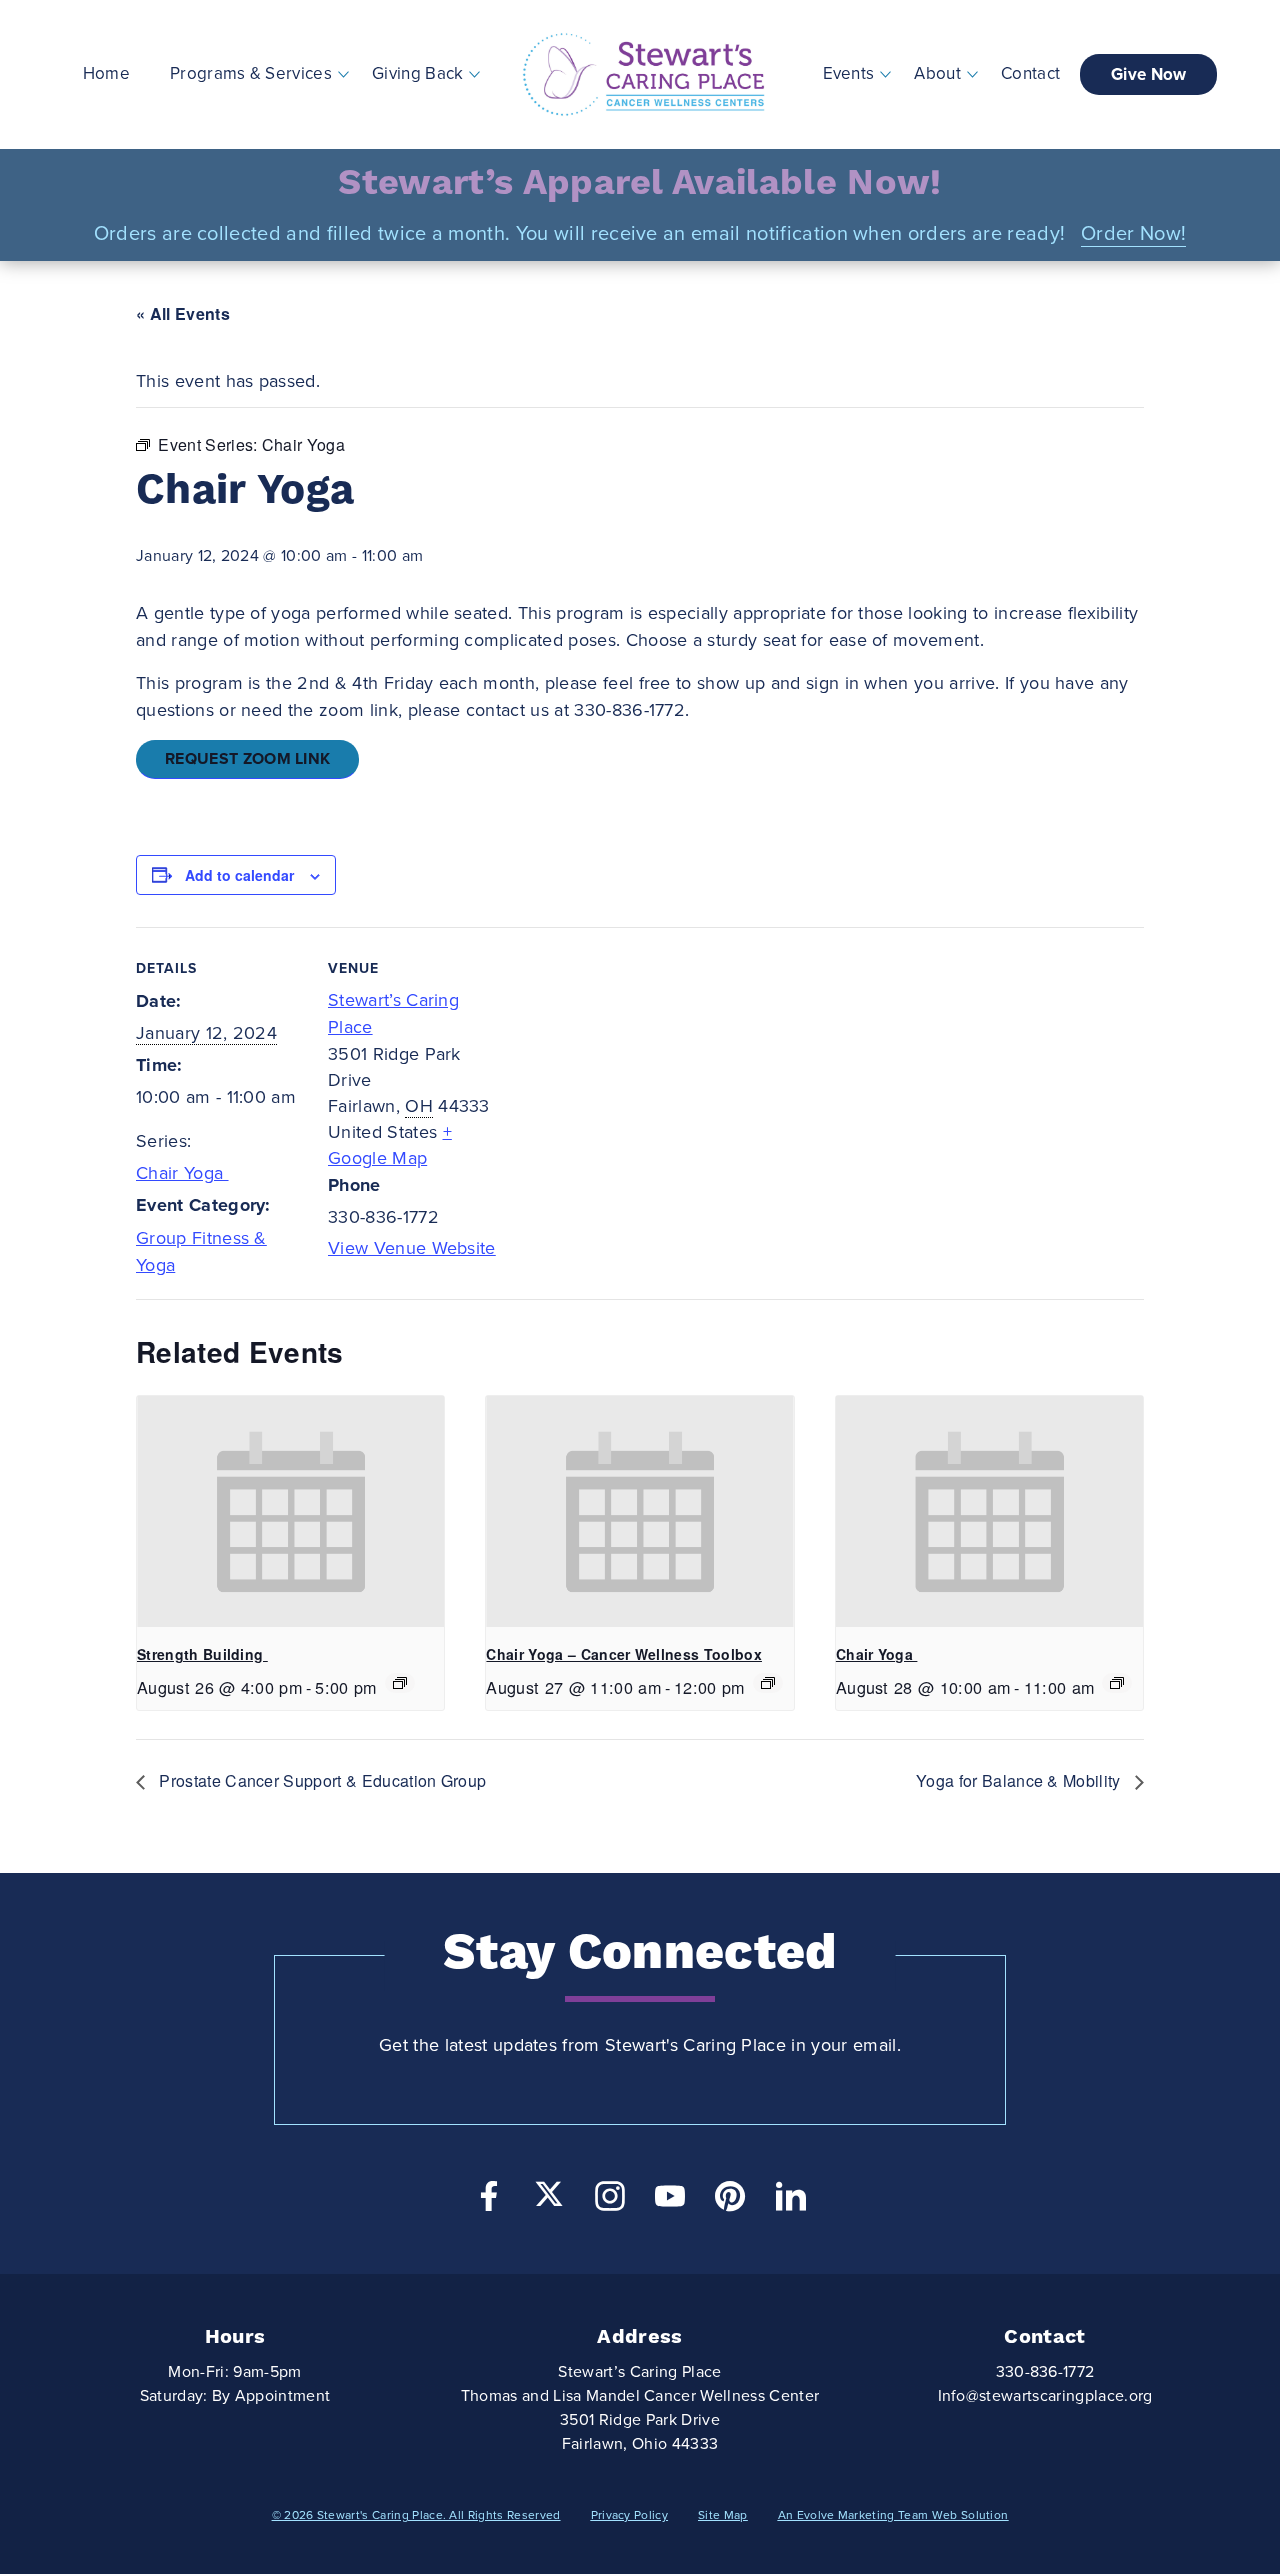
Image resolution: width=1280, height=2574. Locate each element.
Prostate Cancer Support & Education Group (323, 1780)
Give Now (1149, 74)
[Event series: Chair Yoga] (768, 1683)
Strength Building (202, 1654)
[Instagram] (610, 2201)
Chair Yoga (182, 1173)
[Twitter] (549, 2194)
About (937, 73)
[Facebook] (489, 2201)
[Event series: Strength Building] (400, 1683)
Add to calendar (239, 875)
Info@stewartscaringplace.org (1045, 2396)
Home (106, 73)
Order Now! (1133, 234)
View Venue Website (412, 1248)
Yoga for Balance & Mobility (1020, 1780)
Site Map (723, 2515)
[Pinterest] (730, 2201)
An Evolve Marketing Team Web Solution (893, 2515)
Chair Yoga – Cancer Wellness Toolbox (624, 1654)
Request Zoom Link (247, 759)
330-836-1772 (1045, 2372)
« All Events (183, 313)
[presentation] (290, 1511)
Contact (1030, 73)
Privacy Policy (629, 2515)
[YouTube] (670, 2201)
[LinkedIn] (791, 2201)
